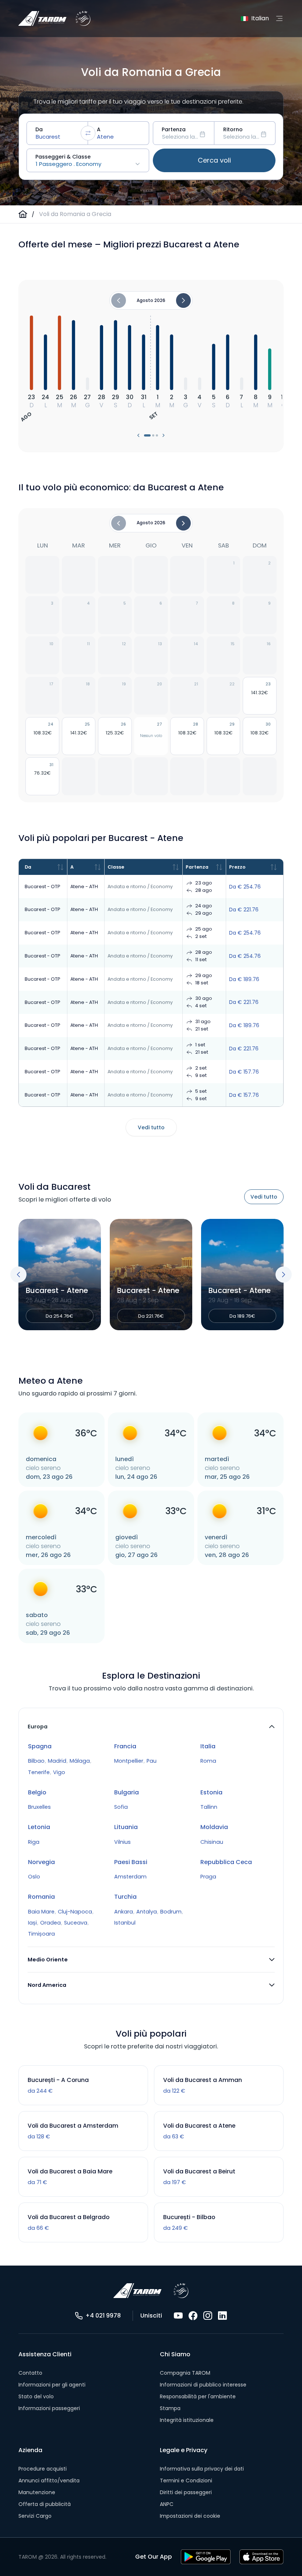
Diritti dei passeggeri (186, 2492)
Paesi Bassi (131, 1862)
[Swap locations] (88, 133)
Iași (32, 1923)
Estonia (211, 1792)
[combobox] (57, 133)
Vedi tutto (151, 1127)
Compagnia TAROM (185, 2373)
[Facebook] (193, 2316)
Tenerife (39, 1772)
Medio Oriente (48, 1960)
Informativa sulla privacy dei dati (202, 2469)
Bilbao (36, 1761)
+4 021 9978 (103, 2316)
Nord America (47, 1985)
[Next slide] (284, 1275)
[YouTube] (178, 2316)
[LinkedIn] (222, 2316)
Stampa (170, 2408)
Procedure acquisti (43, 2469)
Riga (34, 1842)
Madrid (57, 1761)
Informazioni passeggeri (49, 2408)
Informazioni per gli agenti (52, 2385)
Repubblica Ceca (226, 1862)
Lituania (126, 1827)
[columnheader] (43, 867)
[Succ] (183, 523)
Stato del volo (36, 2396)
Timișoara (41, 1934)
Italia (208, 1746)
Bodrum (171, 1912)
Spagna (40, 1746)
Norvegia (41, 1862)
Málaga (80, 1761)
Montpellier (129, 1761)
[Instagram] (208, 2316)
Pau (152, 1761)
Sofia (121, 1807)
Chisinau (212, 1842)
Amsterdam (130, 1877)
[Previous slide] (18, 1275)
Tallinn (209, 1807)
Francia (125, 1746)
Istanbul (125, 1923)
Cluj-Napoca (75, 1912)
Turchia (125, 1897)
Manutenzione (37, 2492)
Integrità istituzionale (187, 2420)
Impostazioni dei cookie (190, 2516)
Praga (208, 1877)
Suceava (76, 1923)
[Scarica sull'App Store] (261, 2557)
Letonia (39, 1827)
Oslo (34, 1877)
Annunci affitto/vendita (49, 2481)
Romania (41, 1897)
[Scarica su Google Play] (206, 2557)
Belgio (37, 1792)
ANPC (167, 2504)
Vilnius (122, 1842)
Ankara (124, 1912)
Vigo (59, 1772)
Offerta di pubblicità (45, 2504)
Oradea (50, 1923)
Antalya (147, 1912)
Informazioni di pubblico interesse (203, 2385)
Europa (38, 1727)
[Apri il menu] (279, 18)
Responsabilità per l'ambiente (198, 2396)
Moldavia (214, 1827)
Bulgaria (127, 1792)
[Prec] (119, 523)
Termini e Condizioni (186, 2481)
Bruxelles (39, 1807)
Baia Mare (41, 1912)
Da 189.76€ (202, 1316)
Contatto (30, 2373)
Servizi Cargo (35, 2516)
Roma (208, 1761)
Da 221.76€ (111, 1316)
